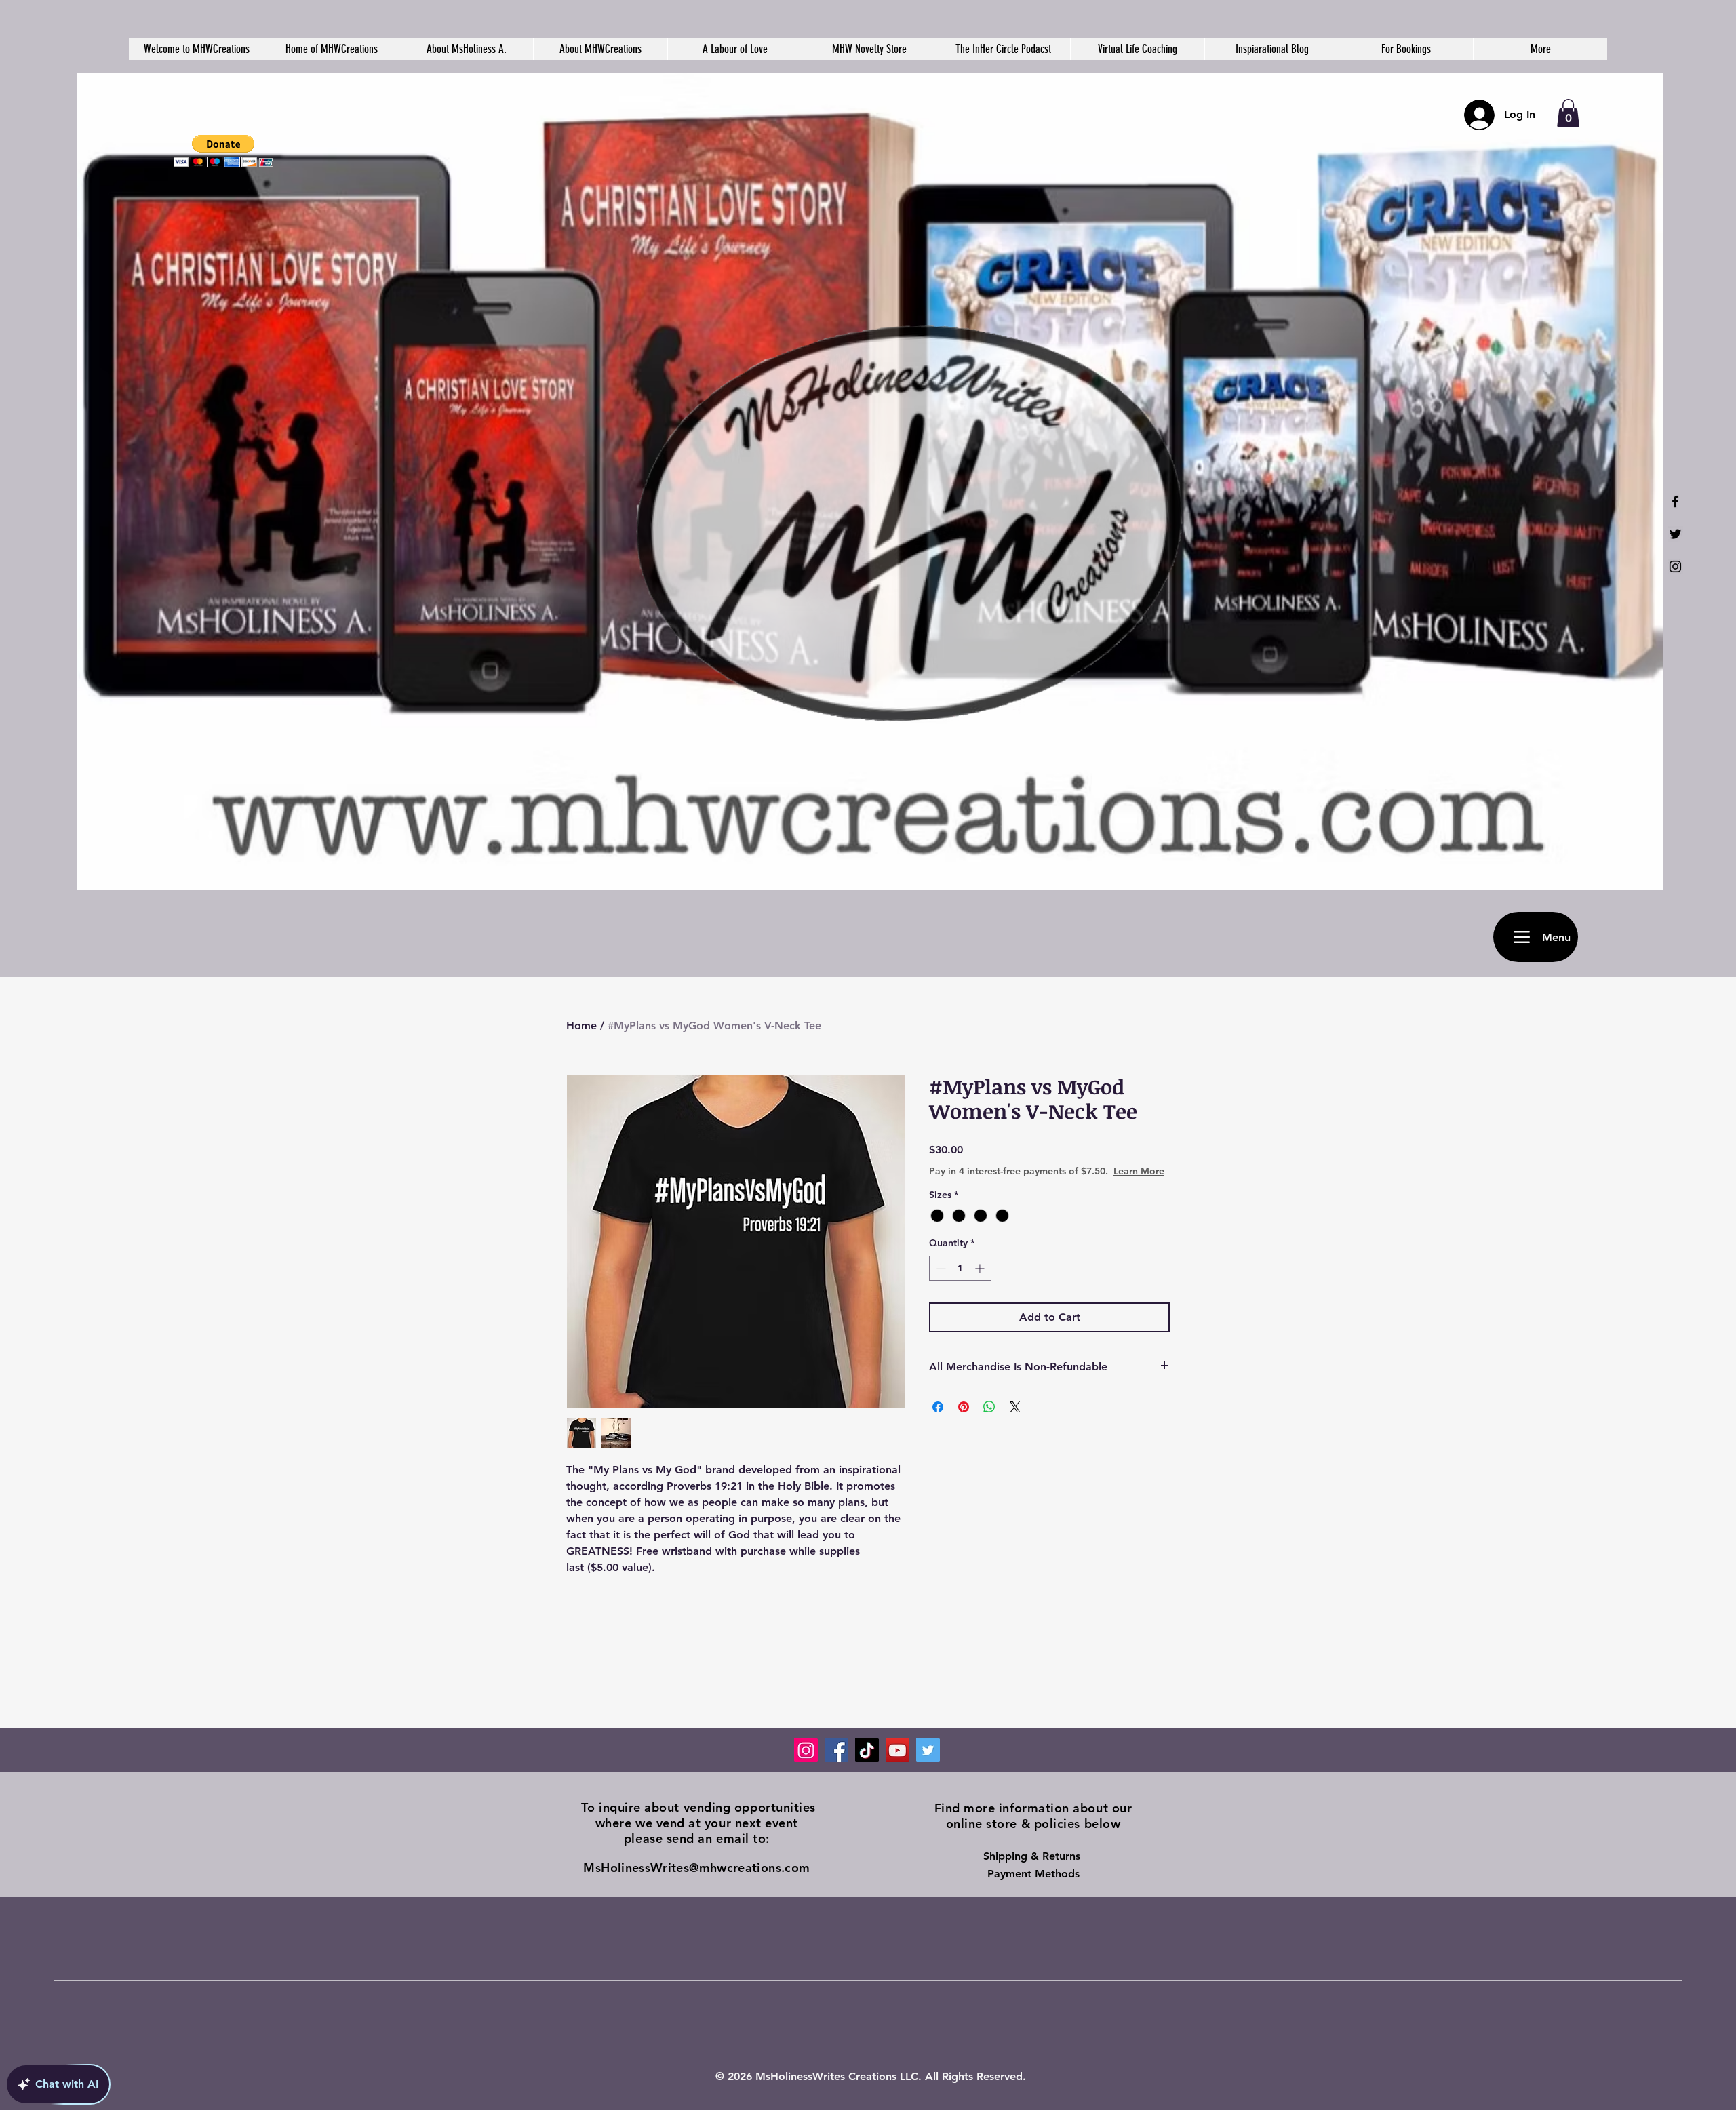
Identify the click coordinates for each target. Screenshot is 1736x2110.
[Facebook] (836, 1750)
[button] (223, 151)
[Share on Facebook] (938, 1407)
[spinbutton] (960, 1268)
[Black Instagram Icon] (1675, 566)
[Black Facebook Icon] (1675, 501)
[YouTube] (897, 1750)
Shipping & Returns (1033, 1856)
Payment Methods (1033, 1874)
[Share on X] (1015, 1407)
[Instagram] (806, 1750)
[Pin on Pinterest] (964, 1407)
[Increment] (981, 1268)
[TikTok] (867, 1750)
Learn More (1139, 1171)
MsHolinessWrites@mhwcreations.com (696, 1868)
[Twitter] (928, 1750)
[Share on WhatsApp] (989, 1407)
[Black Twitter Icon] (1675, 534)
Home (581, 1026)
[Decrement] (940, 1268)
